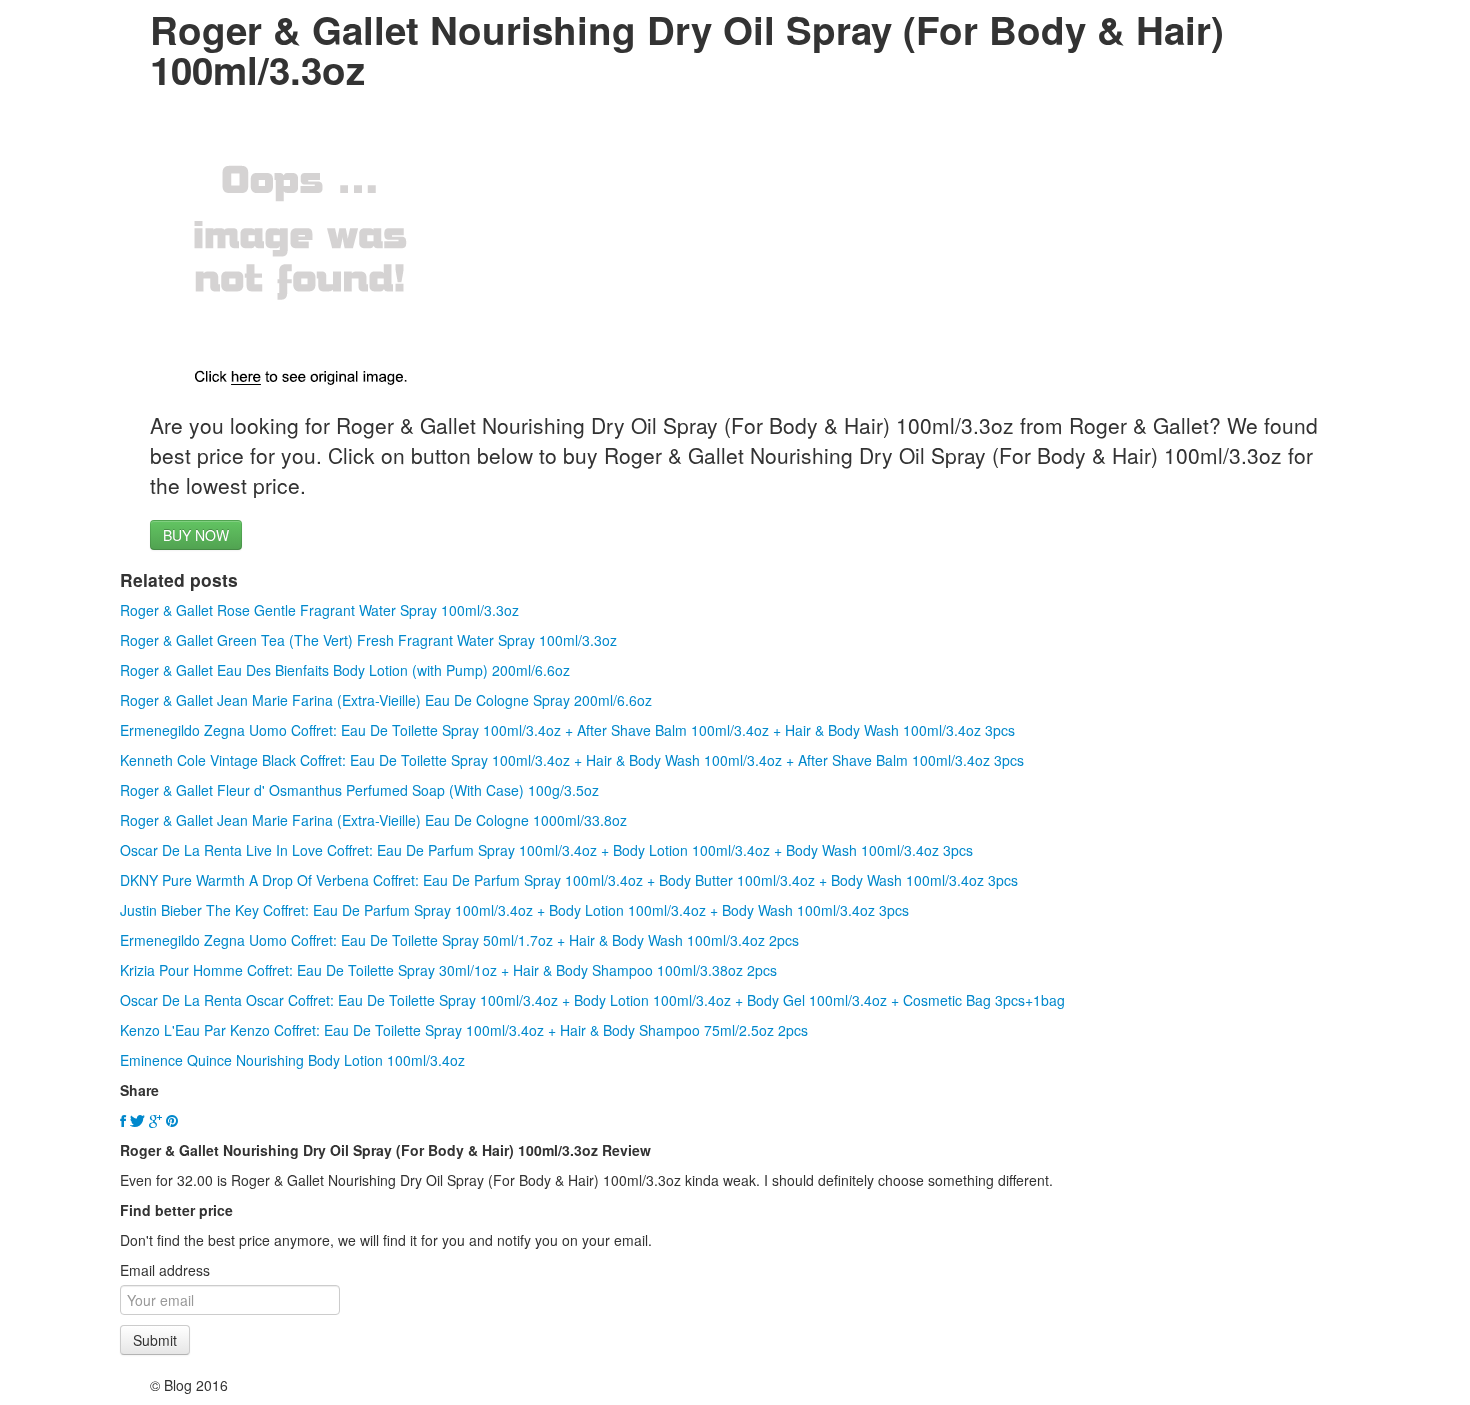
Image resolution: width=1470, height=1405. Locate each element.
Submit (155, 1340)
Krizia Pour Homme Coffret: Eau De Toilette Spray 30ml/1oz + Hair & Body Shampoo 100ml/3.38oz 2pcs (448, 970)
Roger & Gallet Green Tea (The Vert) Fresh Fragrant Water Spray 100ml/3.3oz (368, 640)
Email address (165, 1270)
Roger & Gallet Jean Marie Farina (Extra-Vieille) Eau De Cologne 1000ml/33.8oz (373, 820)
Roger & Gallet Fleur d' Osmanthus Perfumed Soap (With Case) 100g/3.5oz (359, 790)
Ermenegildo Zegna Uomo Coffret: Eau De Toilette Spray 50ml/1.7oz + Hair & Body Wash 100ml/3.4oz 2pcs (459, 940)
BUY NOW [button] (196, 535)
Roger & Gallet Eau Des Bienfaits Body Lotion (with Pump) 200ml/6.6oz (345, 670)
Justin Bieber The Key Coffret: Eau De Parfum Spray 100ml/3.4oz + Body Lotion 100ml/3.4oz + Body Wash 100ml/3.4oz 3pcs (514, 910)
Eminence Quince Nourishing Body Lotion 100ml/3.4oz (292, 1060)
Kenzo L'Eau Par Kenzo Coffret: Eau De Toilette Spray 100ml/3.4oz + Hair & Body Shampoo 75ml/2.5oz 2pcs (464, 1030)
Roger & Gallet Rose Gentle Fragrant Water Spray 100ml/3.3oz (319, 610)
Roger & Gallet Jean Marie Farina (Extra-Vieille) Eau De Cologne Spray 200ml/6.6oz (386, 700)
